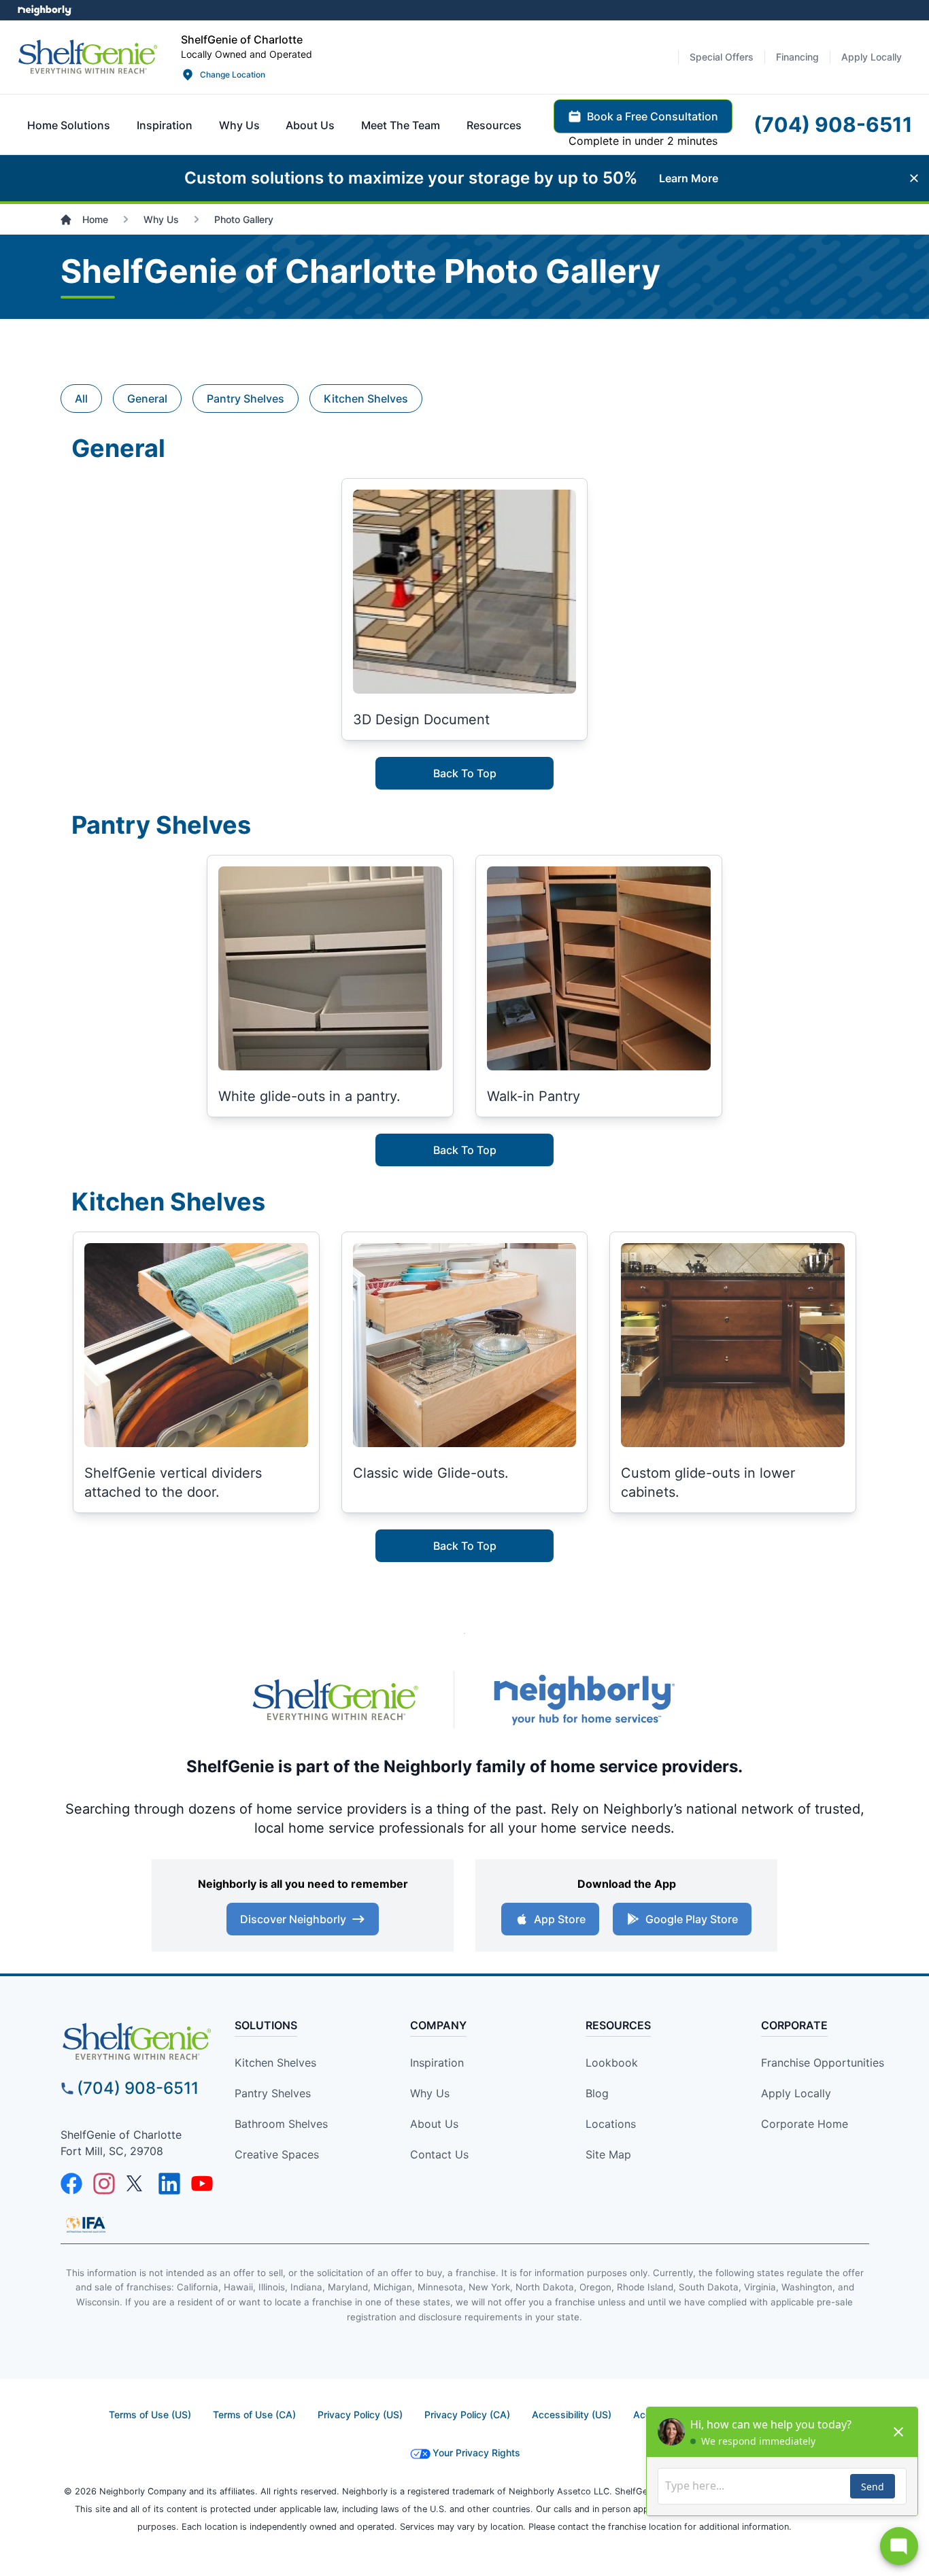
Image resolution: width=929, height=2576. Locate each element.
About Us (434, 2124)
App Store (560, 1919)
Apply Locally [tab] (872, 57)
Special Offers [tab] (722, 57)
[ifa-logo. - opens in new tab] (86, 2224)
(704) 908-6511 (138, 2088)
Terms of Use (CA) (254, 2414)
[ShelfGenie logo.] (335, 1700)
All (81, 399)
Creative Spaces (277, 2154)
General (147, 399)
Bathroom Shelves (281, 2124)
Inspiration (437, 2063)
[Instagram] (104, 2184)
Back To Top (465, 773)
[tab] (69, 125)
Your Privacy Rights (476, 2453)
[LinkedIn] (169, 2184)
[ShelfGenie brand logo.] (88, 57)
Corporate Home (805, 2124)
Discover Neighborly (293, 1919)
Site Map (608, 2154)
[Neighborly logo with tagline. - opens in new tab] (584, 1700)
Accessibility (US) (572, 2414)
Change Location (233, 74)
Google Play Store (692, 1919)
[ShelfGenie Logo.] (137, 2041)
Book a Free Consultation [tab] (653, 116)
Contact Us (439, 2154)
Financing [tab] (797, 57)
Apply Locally (796, 2093)
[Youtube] (202, 2184)
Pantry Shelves (246, 399)
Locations (611, 2124)
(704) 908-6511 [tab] (833, 124)
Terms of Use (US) (150, 2414)
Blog (597, 2093)
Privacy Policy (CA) (467, 2414)
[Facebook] (71, 2184)
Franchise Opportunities (823, 2063)
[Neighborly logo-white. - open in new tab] (45, 10)
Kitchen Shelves (366, 399)
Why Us (430, 2093)
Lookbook (612, 2063)
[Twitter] (137, 2184)
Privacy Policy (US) (360, 2414)
